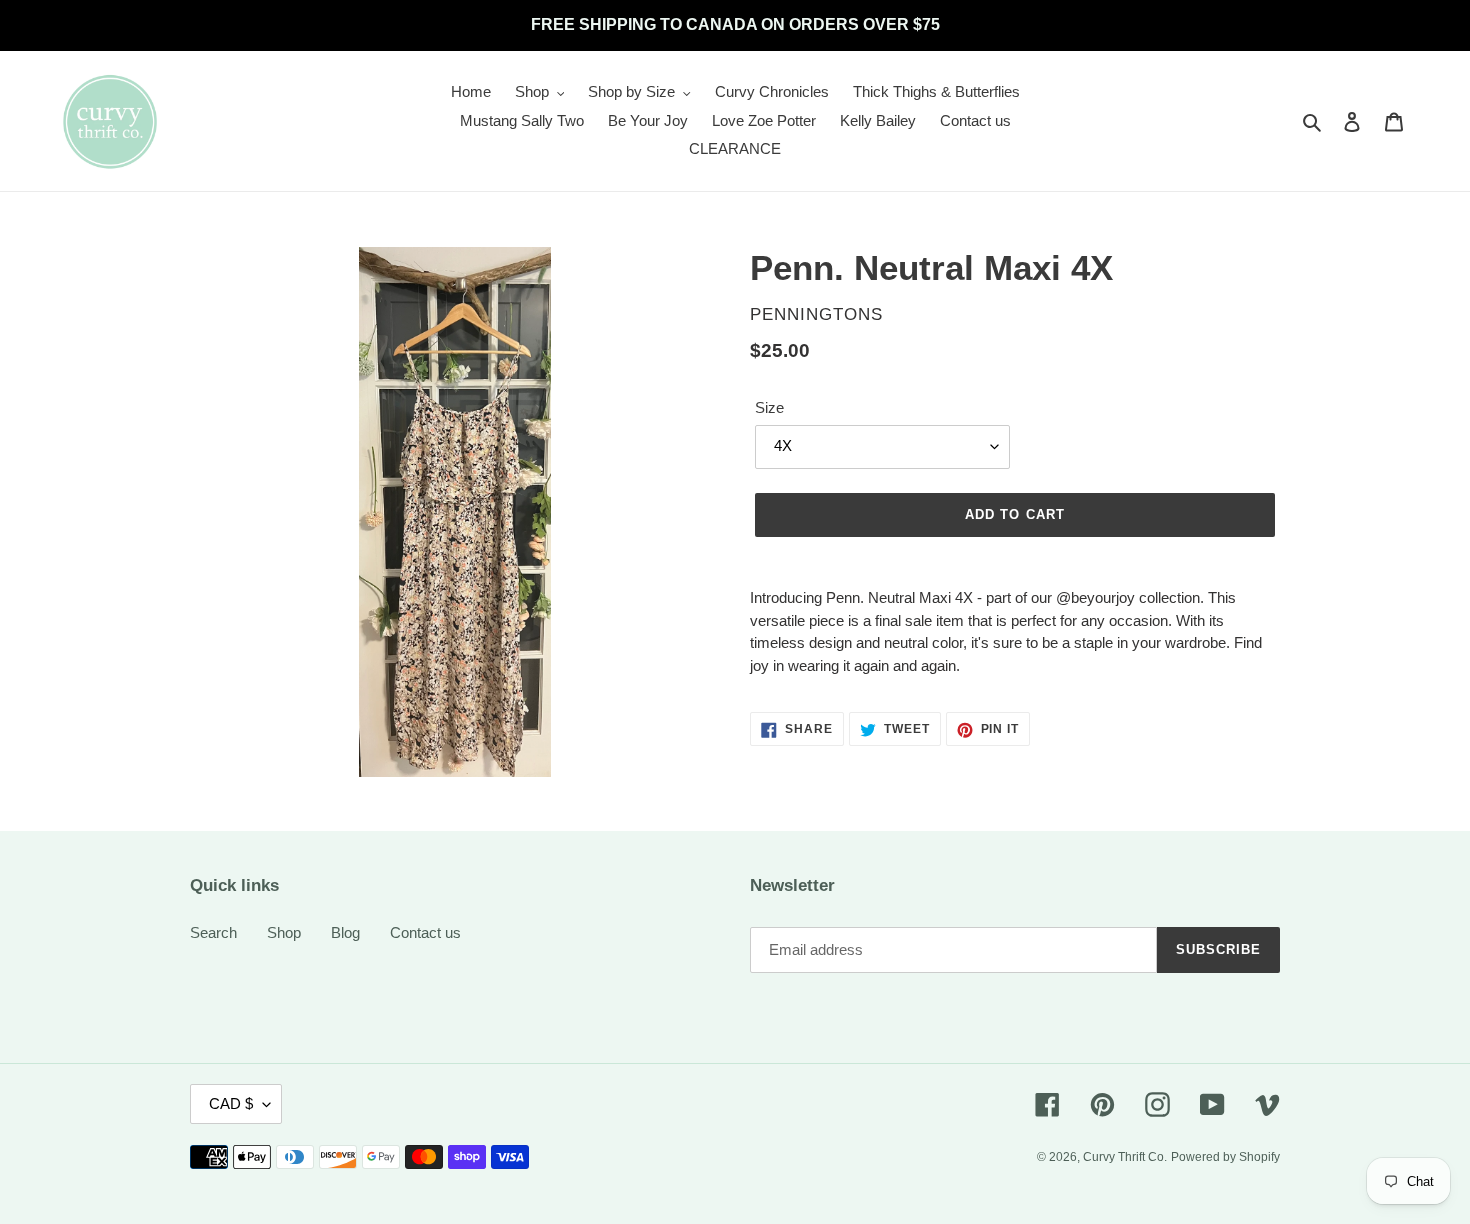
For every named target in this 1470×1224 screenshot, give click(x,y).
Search (213, 932)
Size (769, 407)
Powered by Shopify (1225, 1157)
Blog (345, 932)
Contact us (425, 932)
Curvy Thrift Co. (1125, 1157)
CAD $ (231, 1103)
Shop (284, 932)
